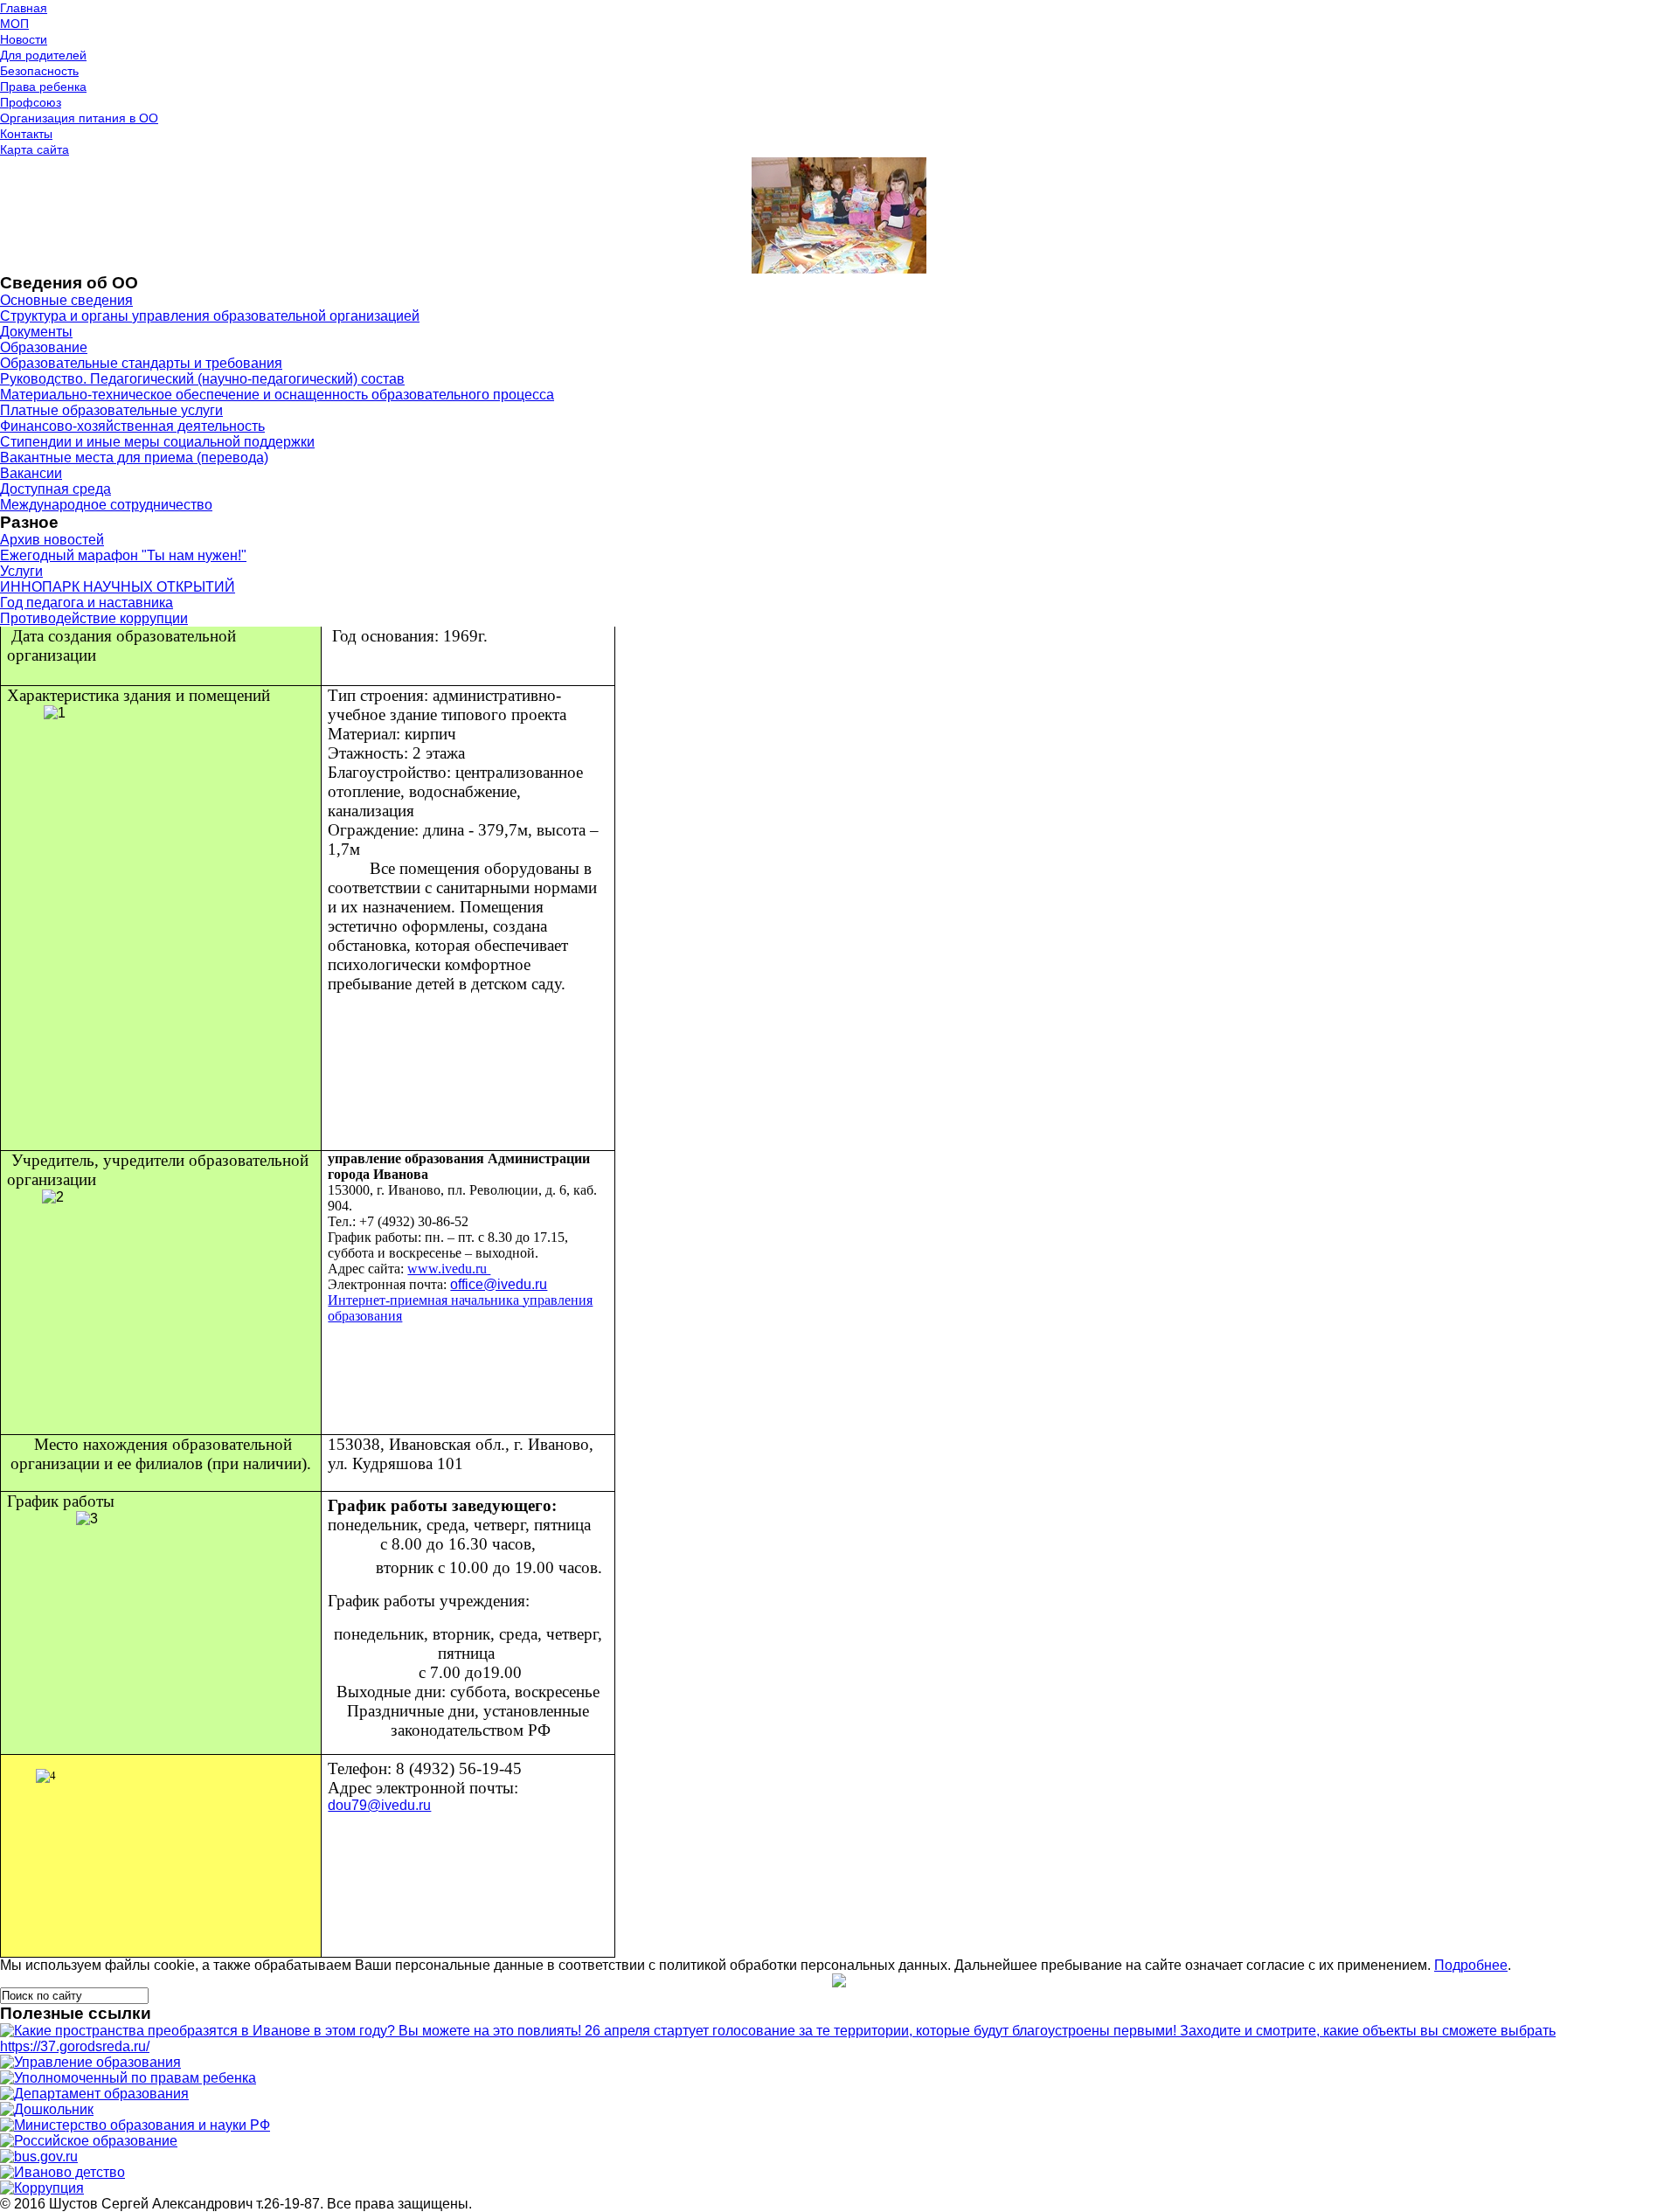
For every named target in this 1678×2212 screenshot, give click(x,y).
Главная (24, 8)
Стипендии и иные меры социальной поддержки (157, 442)
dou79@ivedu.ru (379, 1805)
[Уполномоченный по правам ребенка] (128, 2078)
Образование (44, 347)
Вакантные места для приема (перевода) (134, 458)
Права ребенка (43, 87)
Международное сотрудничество (106, 505)
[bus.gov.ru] (39, 2157)
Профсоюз (31, 102)
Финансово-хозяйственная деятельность (132, 426)
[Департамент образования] (94, 2094)
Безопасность (39, 71)
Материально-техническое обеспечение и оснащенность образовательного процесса (277, 395)
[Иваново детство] (62, 2172)
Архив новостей (52, 540)
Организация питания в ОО (79, 118)
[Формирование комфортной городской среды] (839, 2046)
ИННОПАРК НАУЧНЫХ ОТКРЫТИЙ (118, 587)
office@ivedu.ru (499, 1284)
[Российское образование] (89, 2141)
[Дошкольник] (47, 2109)
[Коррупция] (42, 2188)
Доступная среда (55, 489)
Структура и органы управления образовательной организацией (210, 316)
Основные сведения (66, 300)
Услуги (21, 571)
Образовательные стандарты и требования (141, 363)
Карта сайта (35, 149)
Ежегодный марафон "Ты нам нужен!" (123, 555)
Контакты (26, 134)
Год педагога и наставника (87, 603)
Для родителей (43, 55)
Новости (24, 39)
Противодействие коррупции (94, 618)
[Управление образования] (90, 2062)
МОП (14, 24)
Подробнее (1471, 1965)
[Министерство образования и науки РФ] (135, 2125)
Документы (36, 332)
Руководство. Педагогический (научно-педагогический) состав (202, 379)
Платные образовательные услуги (111, 410)
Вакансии (31, 473)
